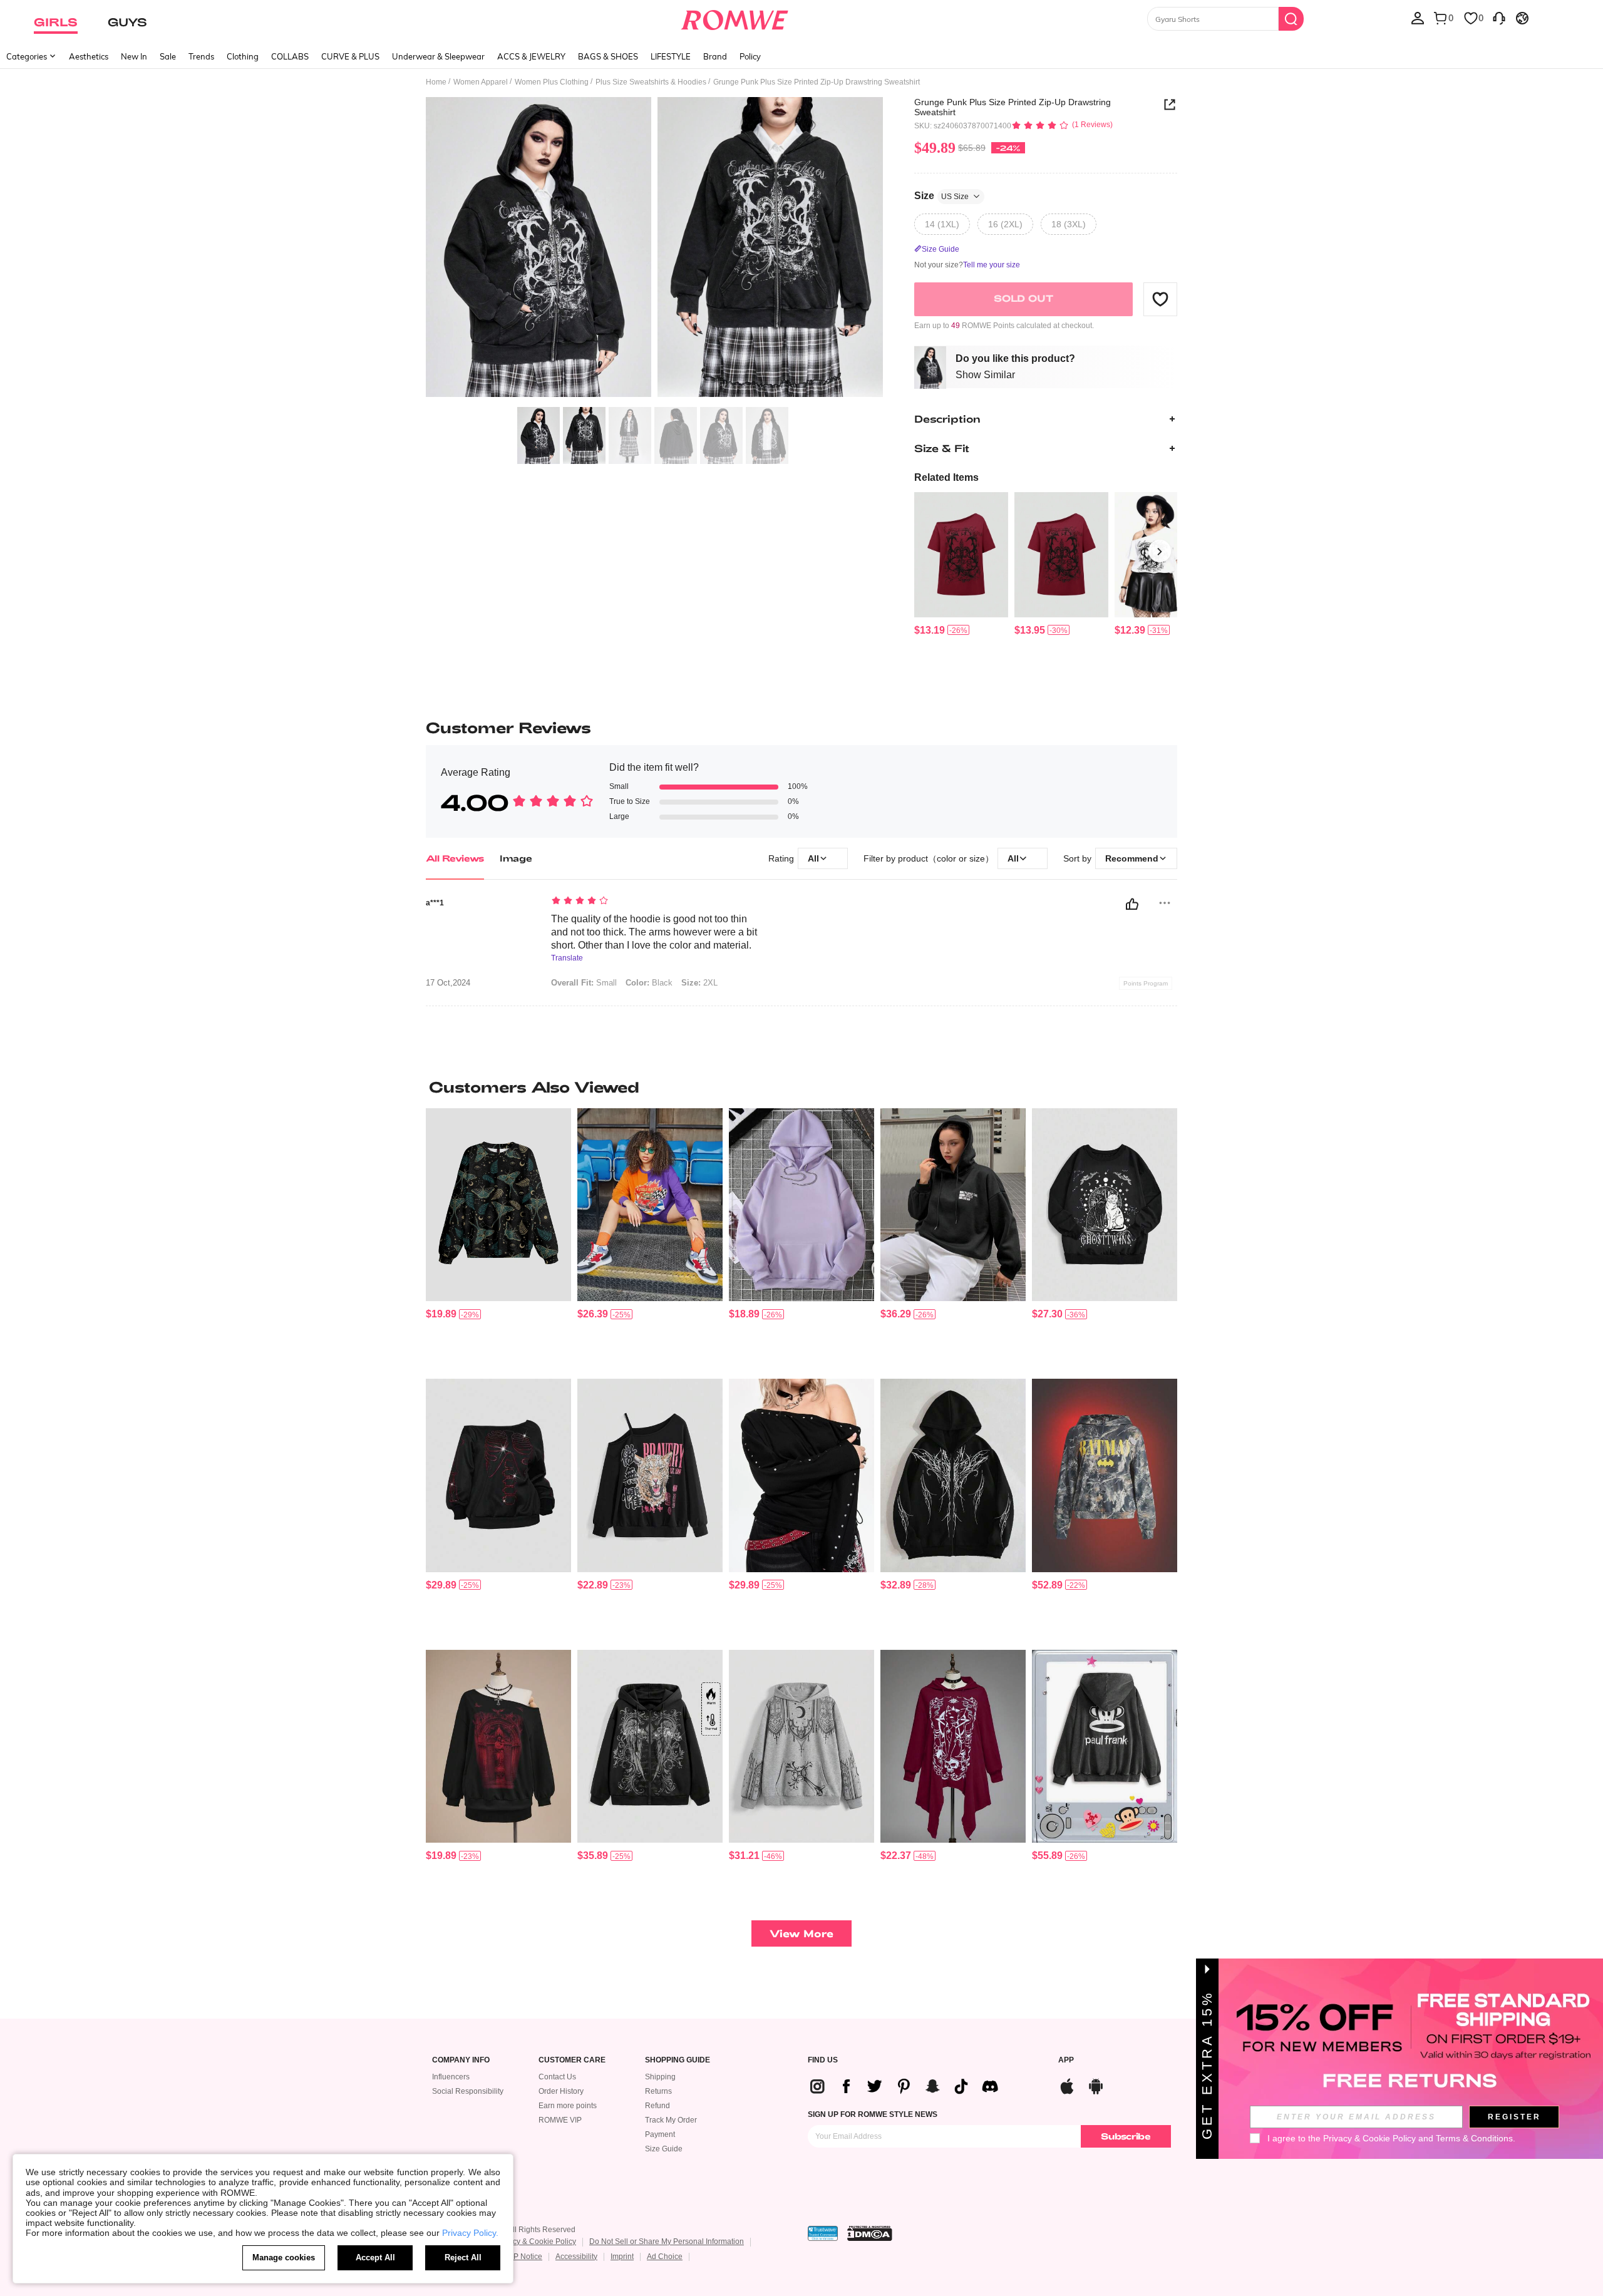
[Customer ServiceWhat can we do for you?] (1499, 18)
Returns (658, 2091)
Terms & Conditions (1474, 2138)
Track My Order (671, 2120)
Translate (567, 958)
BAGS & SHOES (608, 56)
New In (134, 56)
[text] (658, 902)
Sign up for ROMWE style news (873, 2114)
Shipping (660, 2077)
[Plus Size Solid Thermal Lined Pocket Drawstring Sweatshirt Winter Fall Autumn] (801, 1205)
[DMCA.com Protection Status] (870, 2233)
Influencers (451, 2077)
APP (1066, 2060)
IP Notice (527, 2257)
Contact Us (557, 2077)
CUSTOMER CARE (572, 2060)
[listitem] (961, 564)
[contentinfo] (930, 630)
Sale (168, 56)
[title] (801, 1087)
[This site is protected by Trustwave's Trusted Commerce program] (823, 2233)
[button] (1160, 299)
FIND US (823, 2060)
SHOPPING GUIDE (678, 2060)
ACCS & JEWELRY (531, 56)
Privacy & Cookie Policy (536, 2242)
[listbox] (1418, 18)
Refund (657, 2106)
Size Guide (664, 2149)
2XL (699, 983)
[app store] (1067, 2085)
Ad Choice (665, 2257)
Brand (715, 56)
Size (941, 196)
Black (649, 983)
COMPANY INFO (461, 2060)
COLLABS (290, 56)
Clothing (243, 56)
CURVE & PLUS (350, 56)
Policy (750, 56)
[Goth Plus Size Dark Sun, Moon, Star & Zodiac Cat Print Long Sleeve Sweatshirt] (1105, 1205)
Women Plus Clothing (552, 82)
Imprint (622, 2257)
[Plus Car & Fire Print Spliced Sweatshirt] (650, 1205)
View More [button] (801, 1933)
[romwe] (734, 18)
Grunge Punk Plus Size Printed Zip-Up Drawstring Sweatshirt (1013, 107)
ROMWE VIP (560, 2120)
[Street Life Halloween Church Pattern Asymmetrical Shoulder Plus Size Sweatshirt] (498, 1747)
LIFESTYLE (671, 56)
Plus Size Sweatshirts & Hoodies (651, 82)
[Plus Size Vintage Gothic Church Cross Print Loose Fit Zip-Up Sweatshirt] (801, 1747)
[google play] (1096, 2085)
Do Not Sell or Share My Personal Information (667, 2242)
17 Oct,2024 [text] (448, 983)
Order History (561, 2091)
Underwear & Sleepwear (438, 56)
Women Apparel (481, 82)
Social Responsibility (468, 2091)
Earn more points (568, 2106)
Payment (660, 2134)
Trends (201, 56)
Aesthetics (89, 56)
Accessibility (576, 2257)
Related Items (946, 477)
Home (436, 82)
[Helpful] (1132, 904)
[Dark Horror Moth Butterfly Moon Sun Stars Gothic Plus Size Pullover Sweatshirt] (498, 1205)
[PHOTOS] (654, 249)
